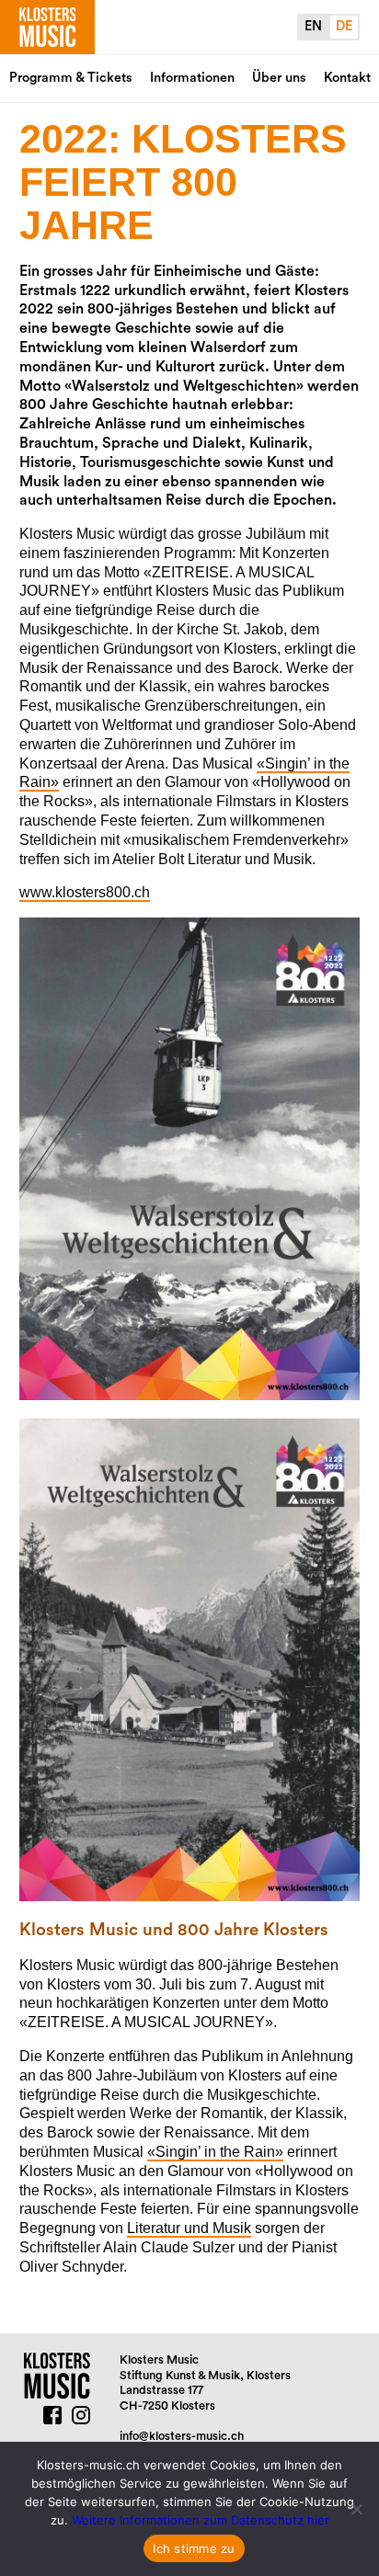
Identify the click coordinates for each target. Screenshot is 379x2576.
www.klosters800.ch (85, 892)
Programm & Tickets (71, 78)
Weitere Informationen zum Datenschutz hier (201, 2520)
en (313, 26)
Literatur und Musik (189, 2228)
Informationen (192, 78)
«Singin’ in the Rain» (215, 2152)
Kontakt (347, 78)
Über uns (279, 78)
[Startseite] (47, 27)
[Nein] (356, 2509)
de (344, 26)
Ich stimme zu (194, 2548)
